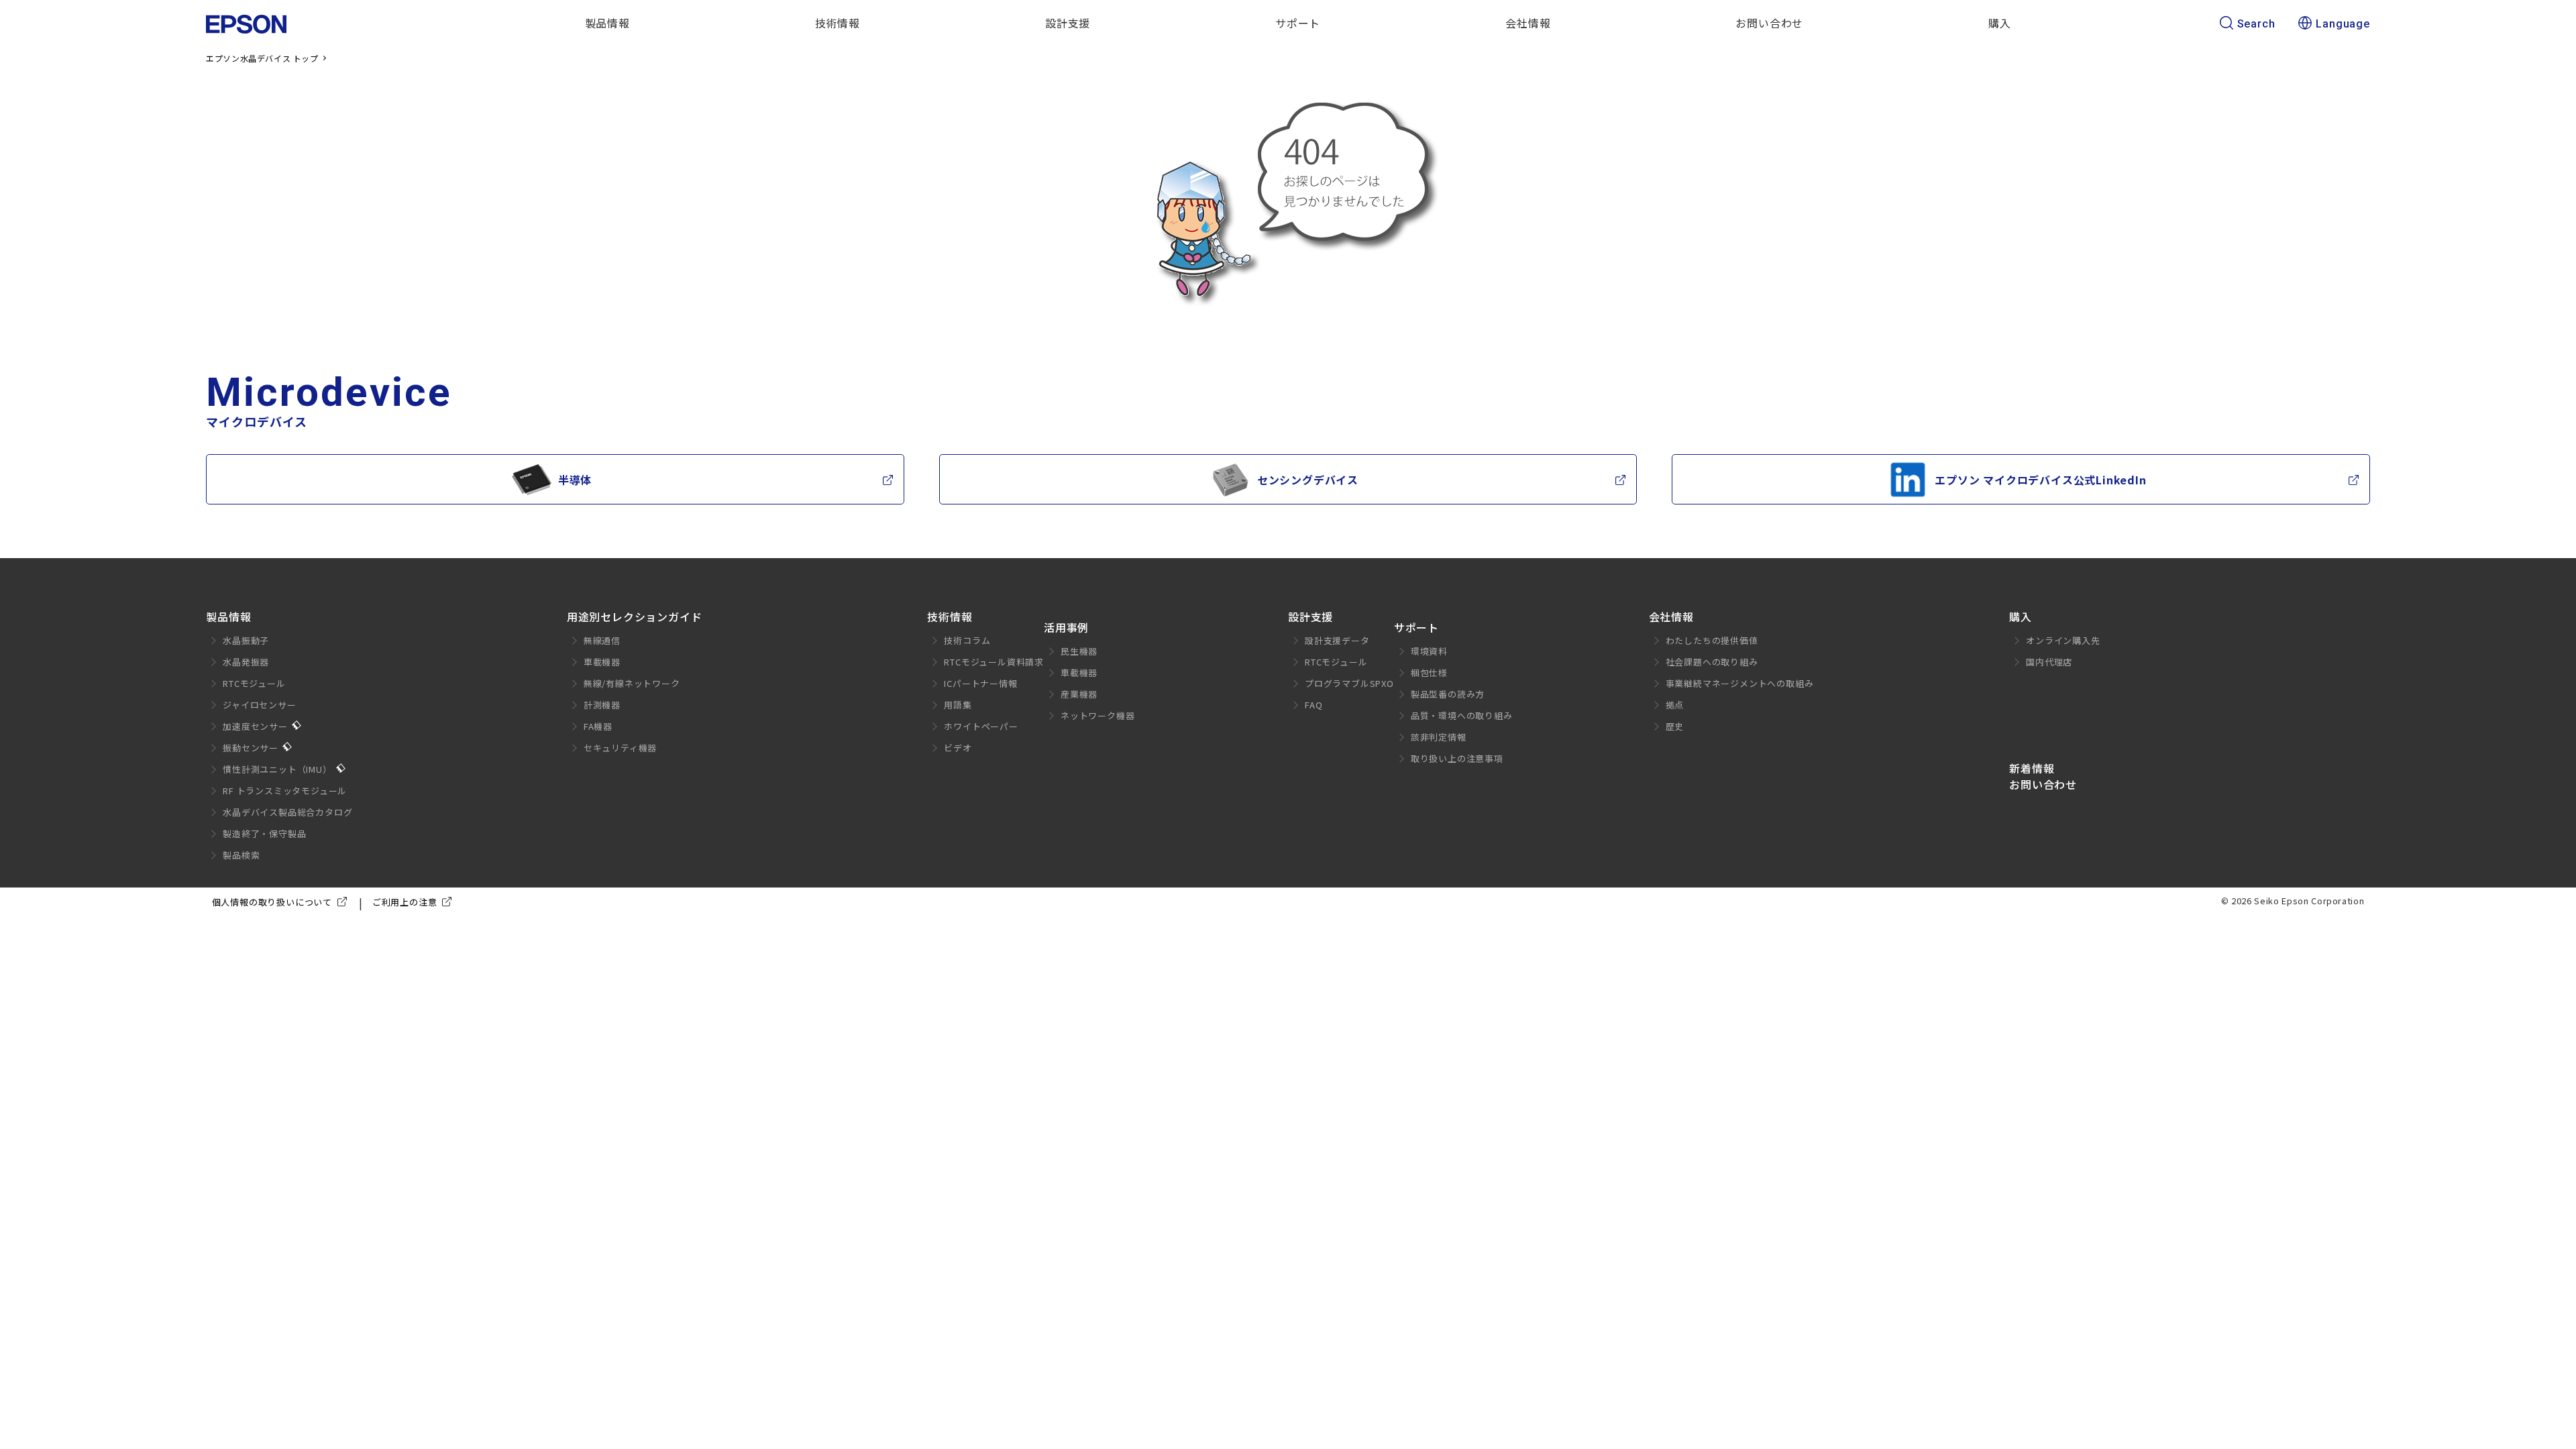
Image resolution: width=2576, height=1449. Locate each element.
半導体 (575, 480)
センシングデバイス (1308, 480)
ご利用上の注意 (405, 902)
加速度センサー (255, 726)
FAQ (1313, 705)
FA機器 (598, 726)
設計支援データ (1337, 640)
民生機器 (1079, 651)
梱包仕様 (1429, 673)
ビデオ (958, 748)
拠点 (1675, 705)
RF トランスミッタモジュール (285, 791)
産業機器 (1079, 694)
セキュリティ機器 (620, 748)
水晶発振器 (246, 662)
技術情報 (950, 616)
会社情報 (1671, 616)
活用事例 (1066, 627)
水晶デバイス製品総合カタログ (287, 812)
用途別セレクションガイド (635, 616)
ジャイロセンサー (259, 705)
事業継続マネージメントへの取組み (1740, 683)
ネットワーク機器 (1097, 715)
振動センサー (251, 748)
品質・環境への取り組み (1462, 715)
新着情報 (2032, 768)
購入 (2021, 616)
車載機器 (602, 662)
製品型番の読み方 (1448, 694)
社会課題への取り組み (1712, 662)
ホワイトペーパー (981, 726)
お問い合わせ (2043, 784)
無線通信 (602, 640)
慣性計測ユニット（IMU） (277, 769)
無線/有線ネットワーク (632, 683)
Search (2256, 24)
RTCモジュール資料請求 (994, 662)
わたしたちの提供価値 (1712, 640)
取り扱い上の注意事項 (1457, 758)
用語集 (958, 705)
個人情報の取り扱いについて (272, 902)
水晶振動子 (246, 640)
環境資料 (1429, 651)
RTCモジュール (254, 683)
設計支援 (1310, 616)
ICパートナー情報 (980, 683)
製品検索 (241, 855)
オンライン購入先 (2063, 640)
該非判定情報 (1439, 737)
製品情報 (228, 616)
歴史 (1675, 726)
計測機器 (602, 705)
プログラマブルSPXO (1349, 683)
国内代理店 (2049, 662)
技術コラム (967, 640)
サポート (1416, 627)
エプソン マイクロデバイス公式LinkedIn (2040, 480)
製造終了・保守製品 (264, 834)
